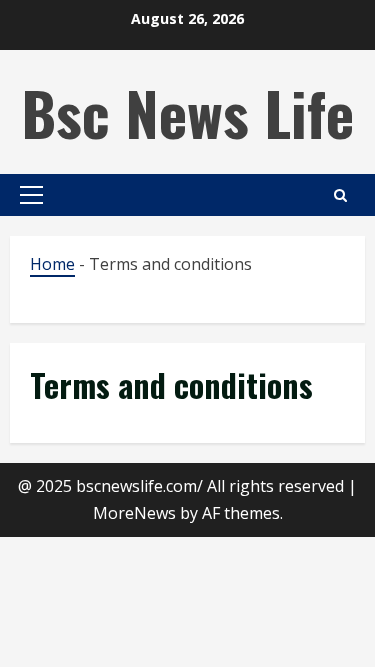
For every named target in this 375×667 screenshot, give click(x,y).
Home (52, 264)
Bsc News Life (187, 111)
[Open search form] (340, 195)
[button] (31, 195)
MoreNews (134, 513)
